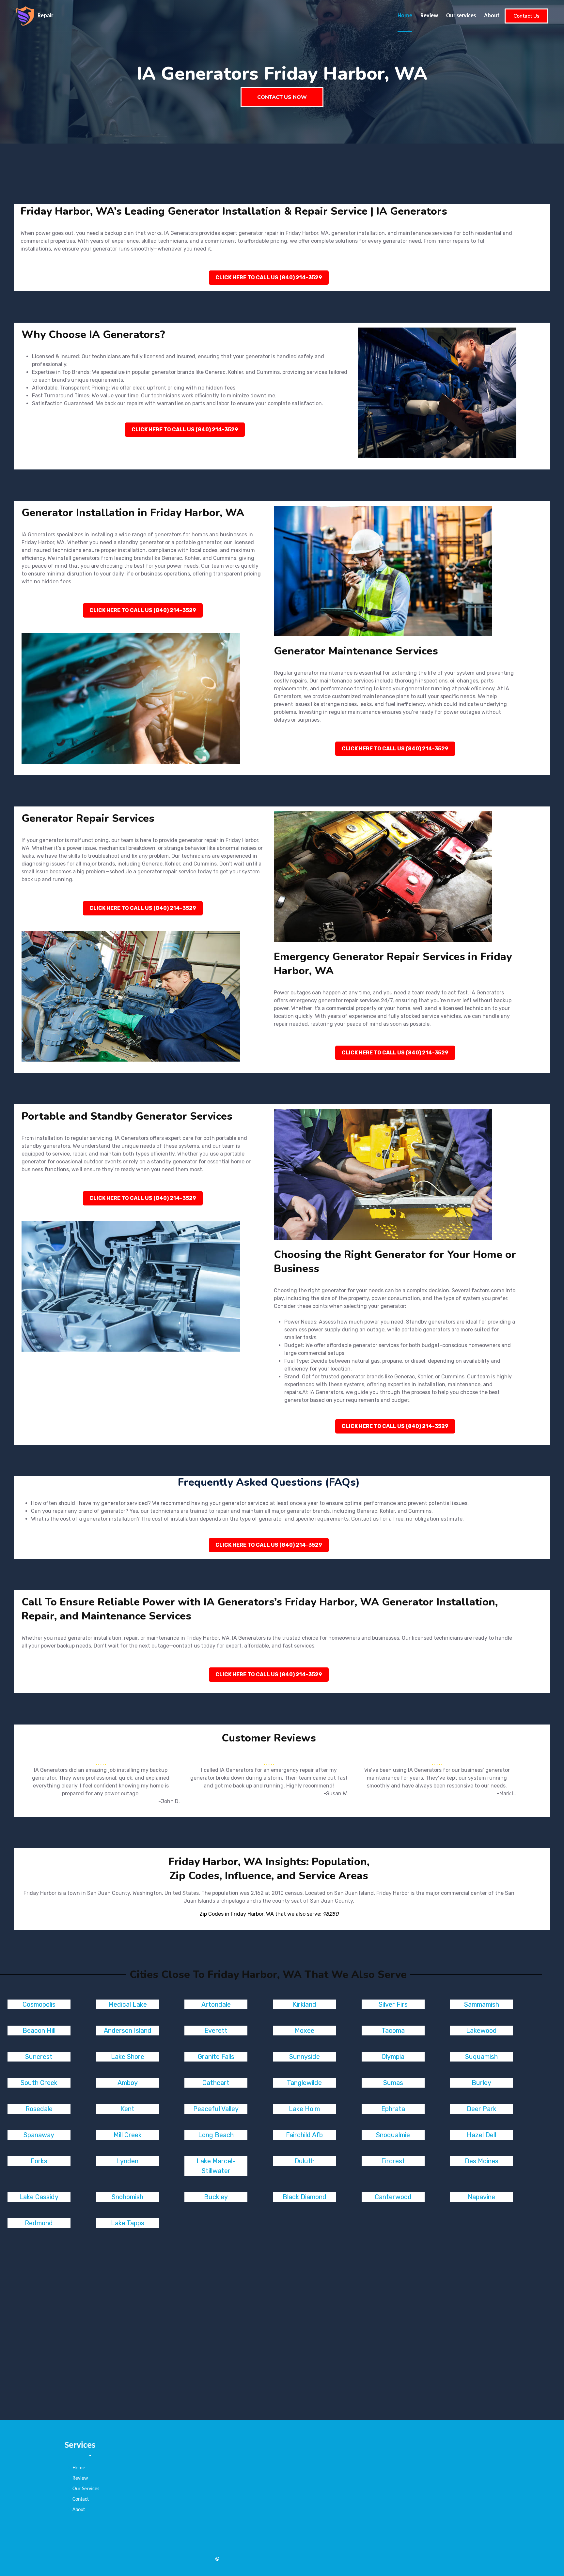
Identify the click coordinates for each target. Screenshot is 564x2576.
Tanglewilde (304, 2083)
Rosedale (39, 2109)
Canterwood (393, 2197)
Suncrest (39, 2057)
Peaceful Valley (216, 2109)
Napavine (481, 2197)
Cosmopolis (39, 2004)
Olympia (393, 2057)
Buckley (216, 2197)
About (492, 16)
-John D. (169, 1801)
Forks (39, 2161)
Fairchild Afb (304, 2135)
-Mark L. (507, 1794)
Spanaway (39, 2135)
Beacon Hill (39, 2031)
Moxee (305, 2031)
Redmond (39, 2223)
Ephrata (393, 2109)
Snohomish (127, 2197)
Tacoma (393, 2031)
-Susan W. (336, 1794)
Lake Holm (304, 2109)
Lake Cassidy (39, 2197)
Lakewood (481, 2031)
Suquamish (481, 2057)
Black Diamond (305, 2197)
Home (405, 16)
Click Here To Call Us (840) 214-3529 (269, 277)
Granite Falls (216, 2057)
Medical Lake (128, 2004)
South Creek (39, 2083)
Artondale (216, 2004)
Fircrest (393, 2161)
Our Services (86, 2489)
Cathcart (216, 2083)
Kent (128, 2109)
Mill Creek (128, 2135)
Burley (481, 2083)
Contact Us (526, 16)
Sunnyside (305, 2057)
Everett (216, 2031)
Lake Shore (128, 2057)
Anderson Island (128, 2031)
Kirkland (305, 2004)
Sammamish (482, 2004)
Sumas (393, 2083)
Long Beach (216, 2135)
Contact (81, 2499)
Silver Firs (393, 2004)
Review (429, 16)
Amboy (128, 2083)
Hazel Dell (481, 2135)
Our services (461, 16)
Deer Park (482, 2109)
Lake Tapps (128, 2223)
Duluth (305, 2161)
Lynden (128, 2161)
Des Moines (482, 2161)
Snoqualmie (393, 2135)
